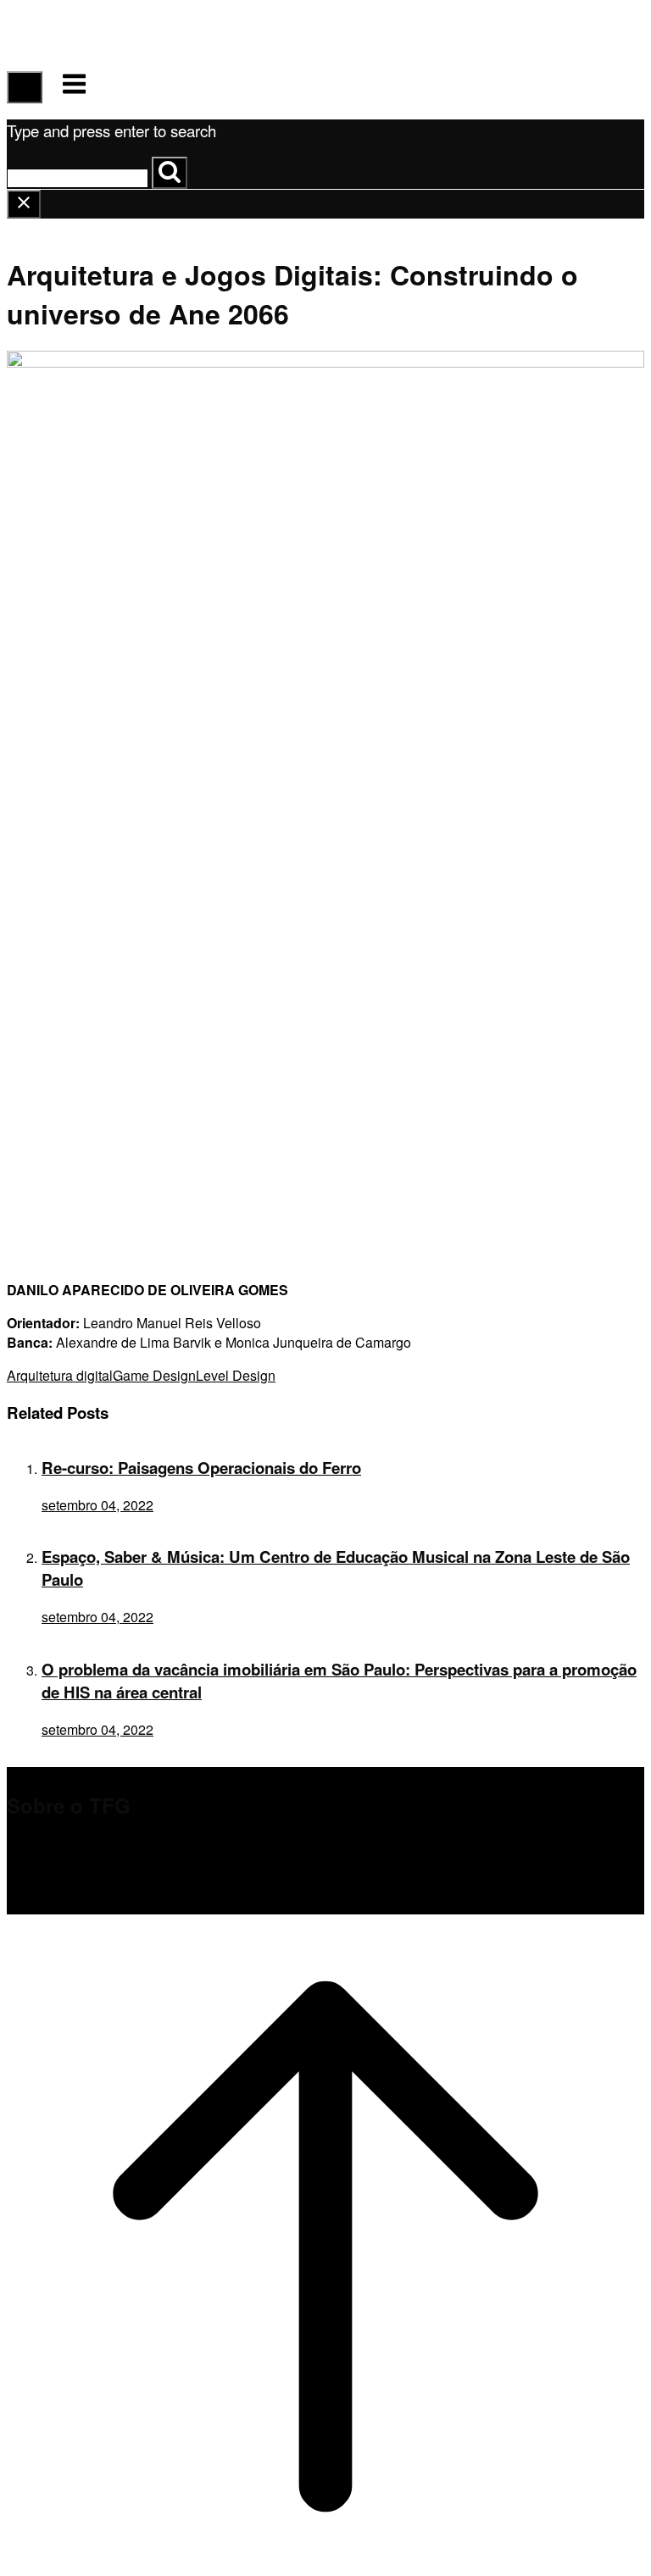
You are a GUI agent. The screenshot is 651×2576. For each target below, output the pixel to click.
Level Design (236, 1375)
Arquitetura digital (60, 1375)
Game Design (154, 1375)
